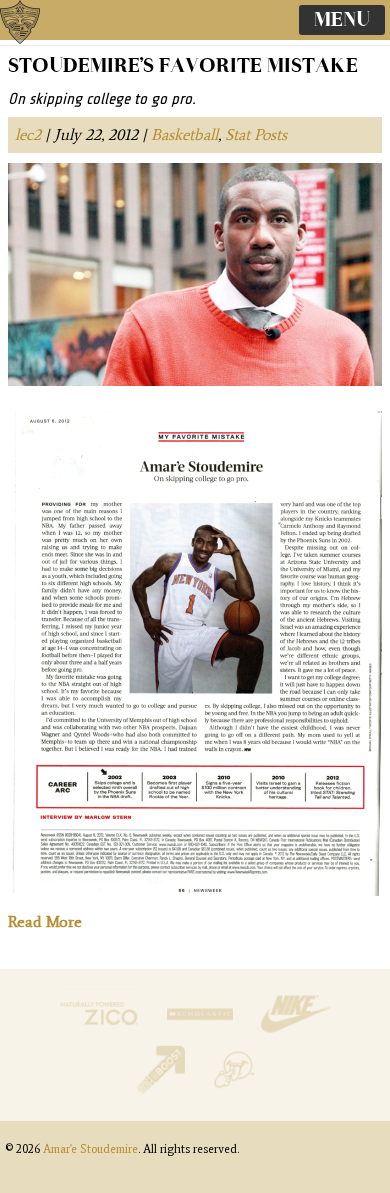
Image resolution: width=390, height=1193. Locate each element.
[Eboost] (162, 1089)
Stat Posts (256, 134)
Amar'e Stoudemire (40, 45)
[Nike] (296, 1033)
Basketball (184, 134)
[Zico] (101, 1033)
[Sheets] (233, 1089)
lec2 (28, 134)
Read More (45, 921)
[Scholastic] (202, 1033)
